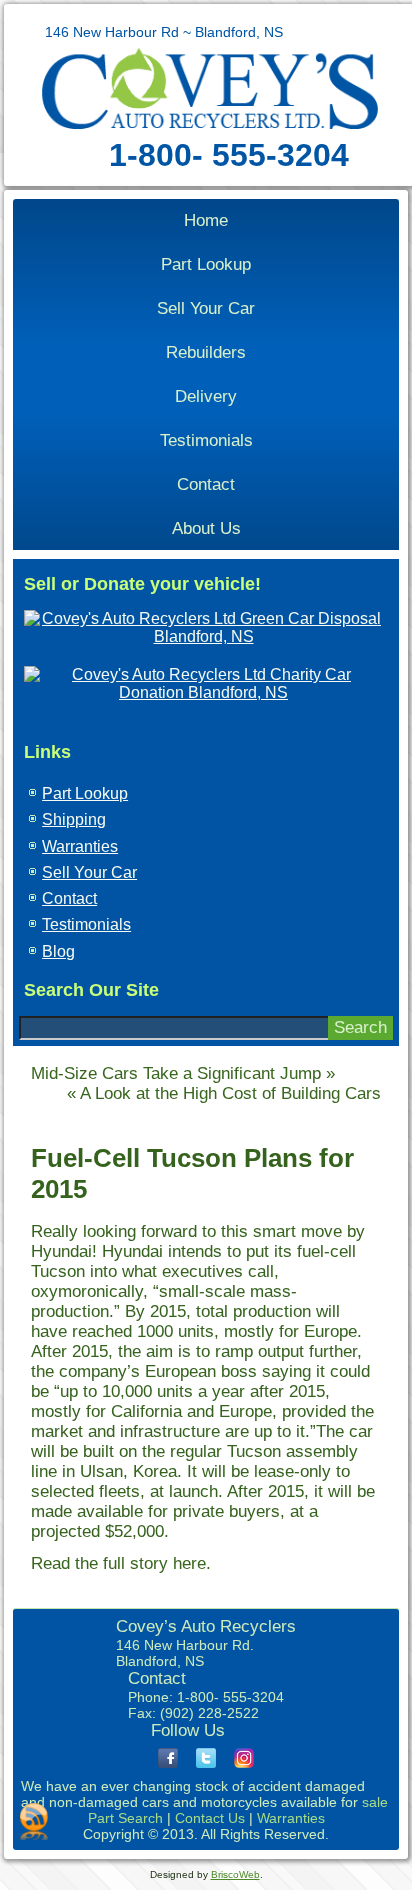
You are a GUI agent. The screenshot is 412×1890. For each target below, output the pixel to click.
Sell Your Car (206, 308)
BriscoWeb (235, 1874)
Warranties (80, 846)
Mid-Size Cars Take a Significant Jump (176, 1073)
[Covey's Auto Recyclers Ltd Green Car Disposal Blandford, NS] (203, 636)
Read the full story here (118, 1563)
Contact (206, 484)
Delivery (206, 396)
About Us (206, 528)
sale (375, 1802)
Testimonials (206, 440)
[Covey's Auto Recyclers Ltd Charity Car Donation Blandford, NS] (203, 692)
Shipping (74, 819)
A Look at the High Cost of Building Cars (230, 1093)
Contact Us (210, 1818)
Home (206, 220)
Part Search (125, 1818)
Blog (58, 951)
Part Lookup (206, 264)
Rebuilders (206, 352)
